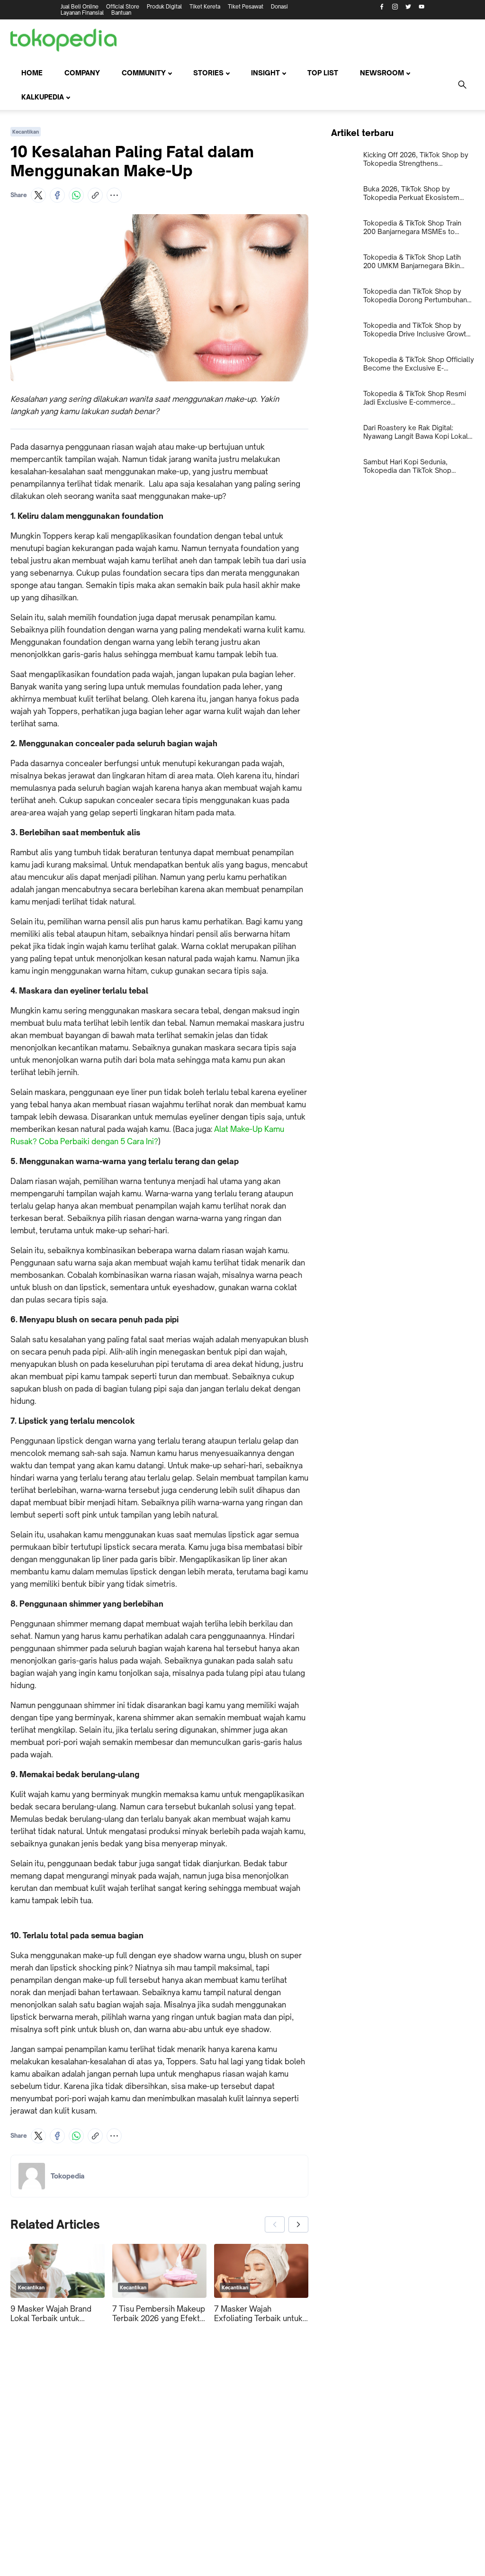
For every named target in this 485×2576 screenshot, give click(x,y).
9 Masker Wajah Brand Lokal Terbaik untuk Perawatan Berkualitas (51, 2314)
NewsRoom (382, 73)
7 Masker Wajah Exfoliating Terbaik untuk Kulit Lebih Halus (258, 2314)
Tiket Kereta (205, 7)
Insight (265, 73)
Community (144, 73)
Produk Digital (164, 7)
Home (32, 73)
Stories (208, 73)
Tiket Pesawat (246, 7)
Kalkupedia (43, 97)
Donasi (279, 7)
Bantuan (121, 13)
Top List (323, 73)
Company (82, 73)
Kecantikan (26, 132)
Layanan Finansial (82, 13)
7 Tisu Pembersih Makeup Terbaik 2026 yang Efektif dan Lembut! (159, 2314)
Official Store (123, 7)
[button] (38, 195)
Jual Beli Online (80, 7)
